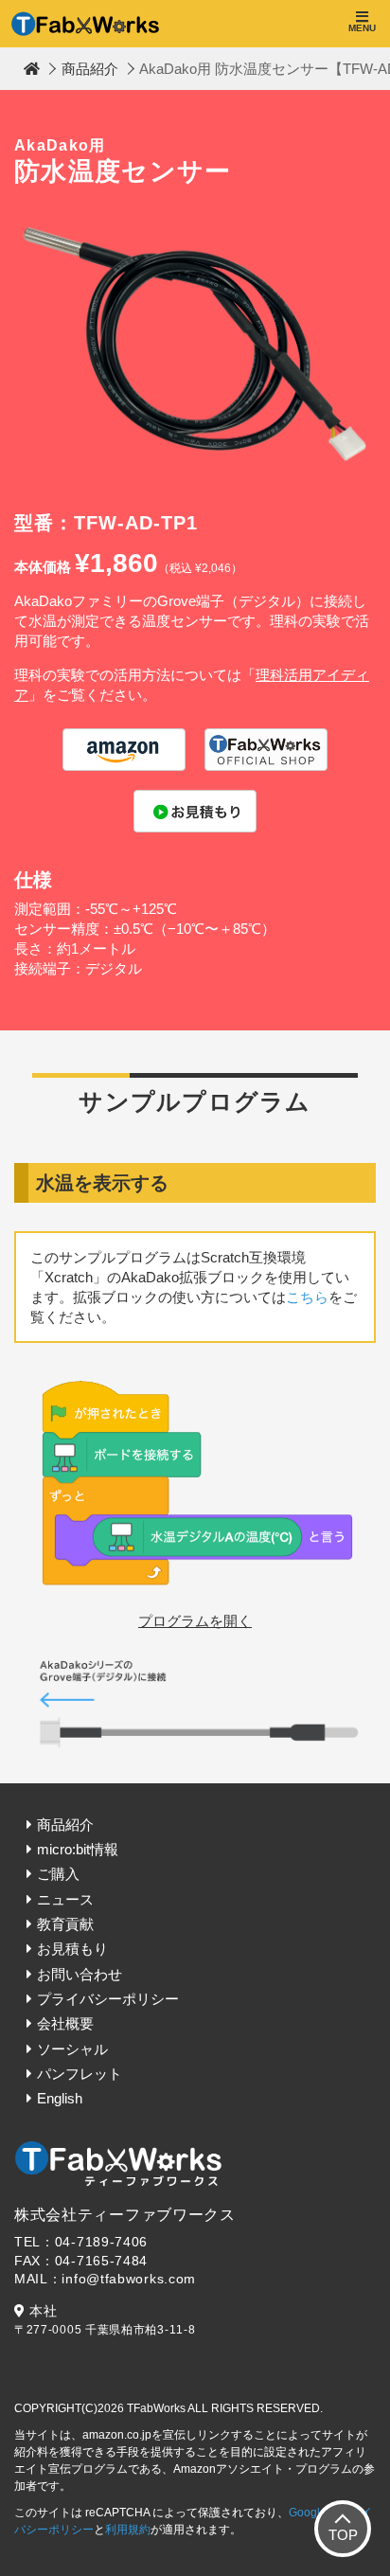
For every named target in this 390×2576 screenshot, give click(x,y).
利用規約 (128, 2530)
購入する (124, 750)
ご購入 (58, 1874)
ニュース (65, 1899)
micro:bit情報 (78, 1849)
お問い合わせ (80, 1974)
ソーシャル (72, 2049)
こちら (307, 1297)
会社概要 (65, 2023)
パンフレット (80, 2074)
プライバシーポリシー (108, 1999)
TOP (343, 2535)
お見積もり (72, 1949)
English (60, 2098)
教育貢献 (65, 1924)
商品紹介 (90, 69)
